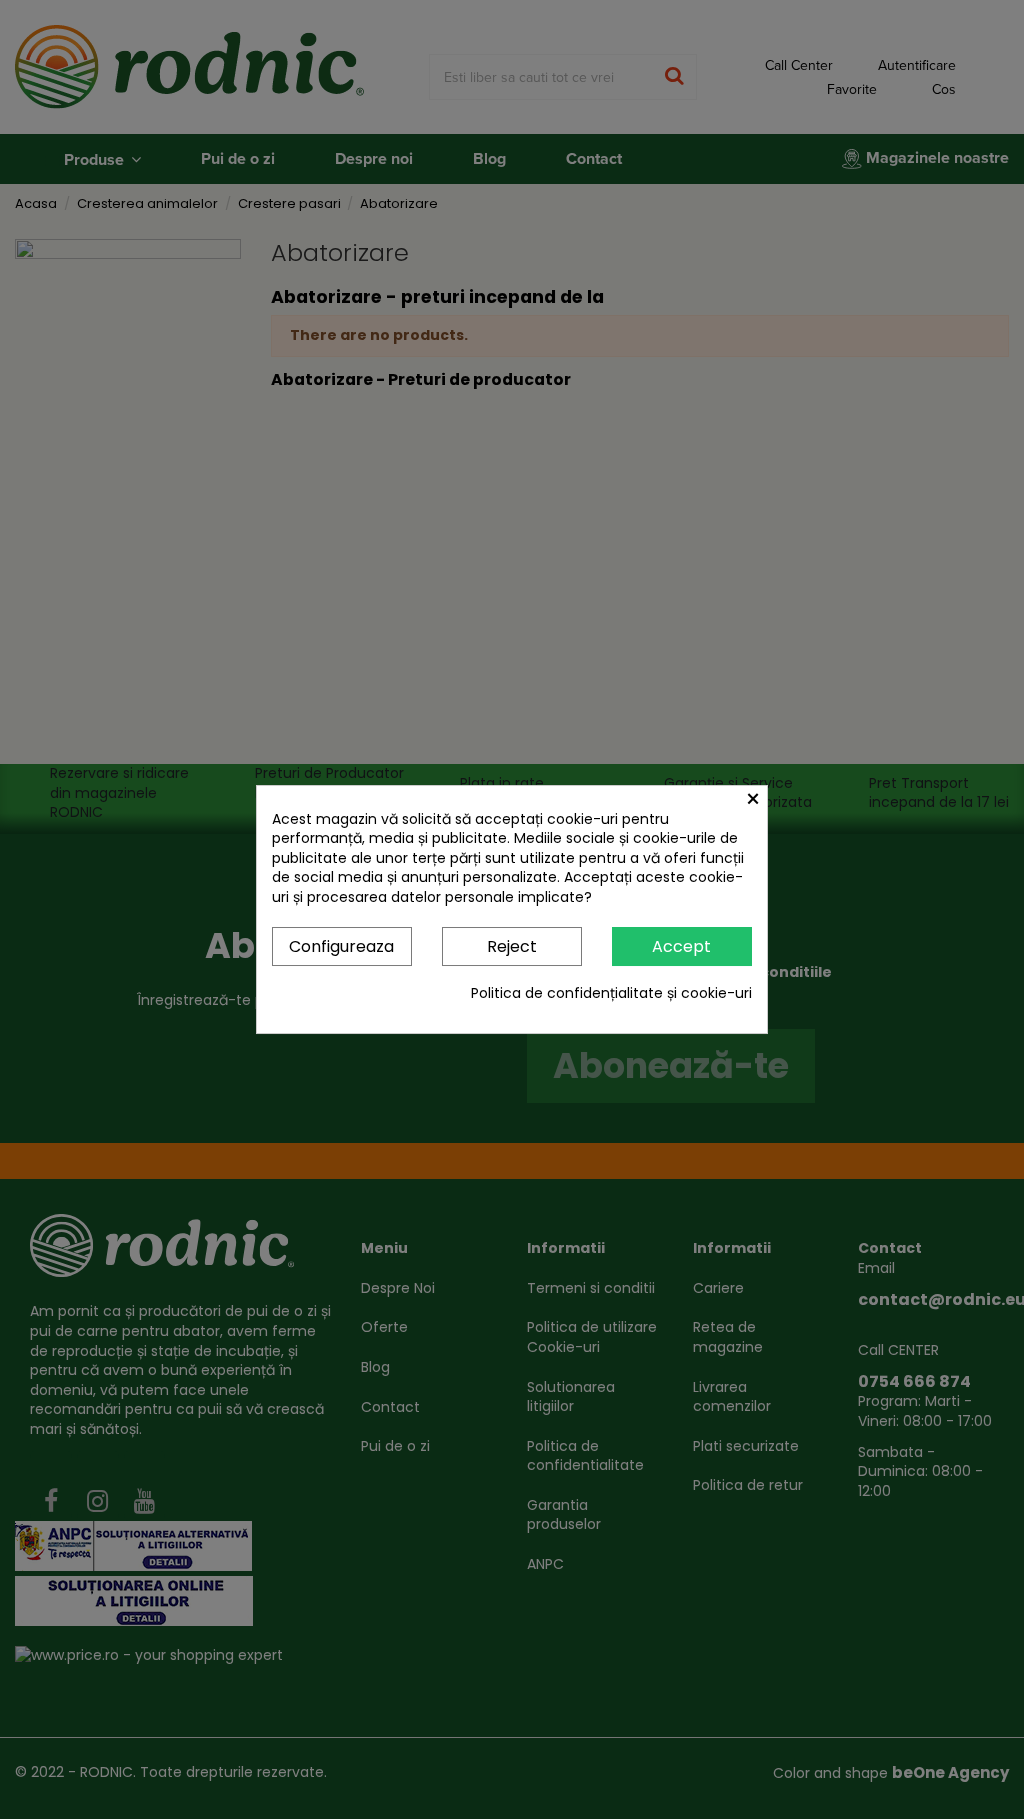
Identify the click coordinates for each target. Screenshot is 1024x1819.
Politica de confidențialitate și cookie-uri (611, 993)
